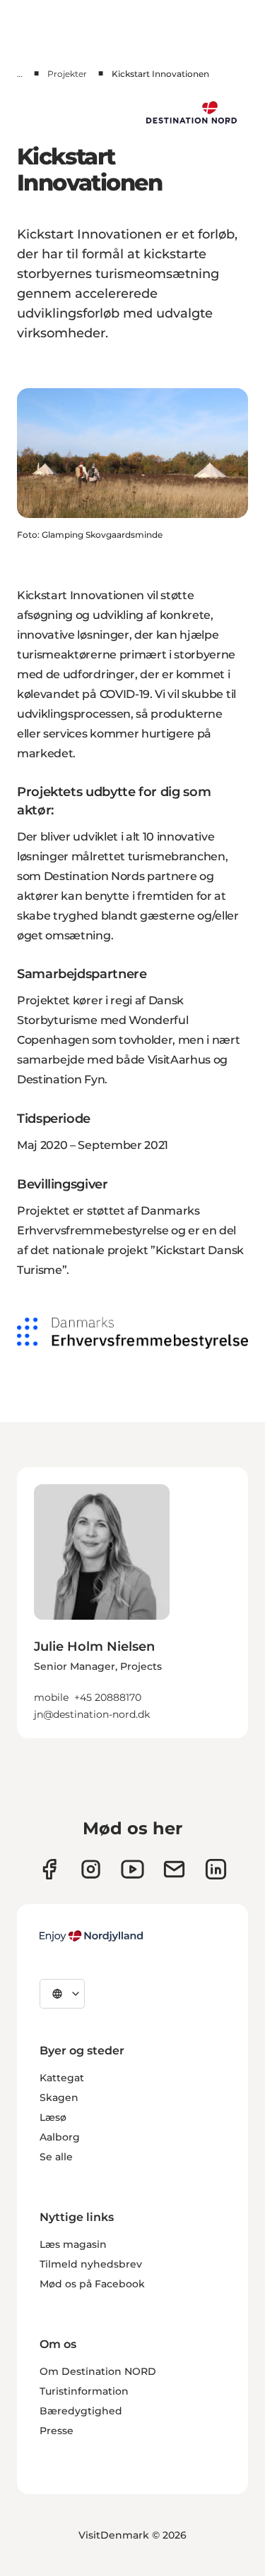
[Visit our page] (91, 1869)
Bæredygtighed (81, 2411)
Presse (57, 2431)
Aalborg (60, 2137)
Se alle (56, 2157)
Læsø (53, 2117)
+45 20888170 (108, 1697)
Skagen (59, 2097)
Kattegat (62, 2078)
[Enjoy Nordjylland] (91, 1936)
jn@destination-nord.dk (92, 1714)
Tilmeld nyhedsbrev (91, 2264)
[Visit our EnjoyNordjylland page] (132, 1869)
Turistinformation (84, 2391)
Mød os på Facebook (92, 2284)
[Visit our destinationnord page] (216, 1869)
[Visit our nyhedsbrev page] (174, 1869)
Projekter (67, 74)
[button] (132, 1671)
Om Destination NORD (98, 2371)
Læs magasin (73, 2244)
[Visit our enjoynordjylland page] (49, 1869)
